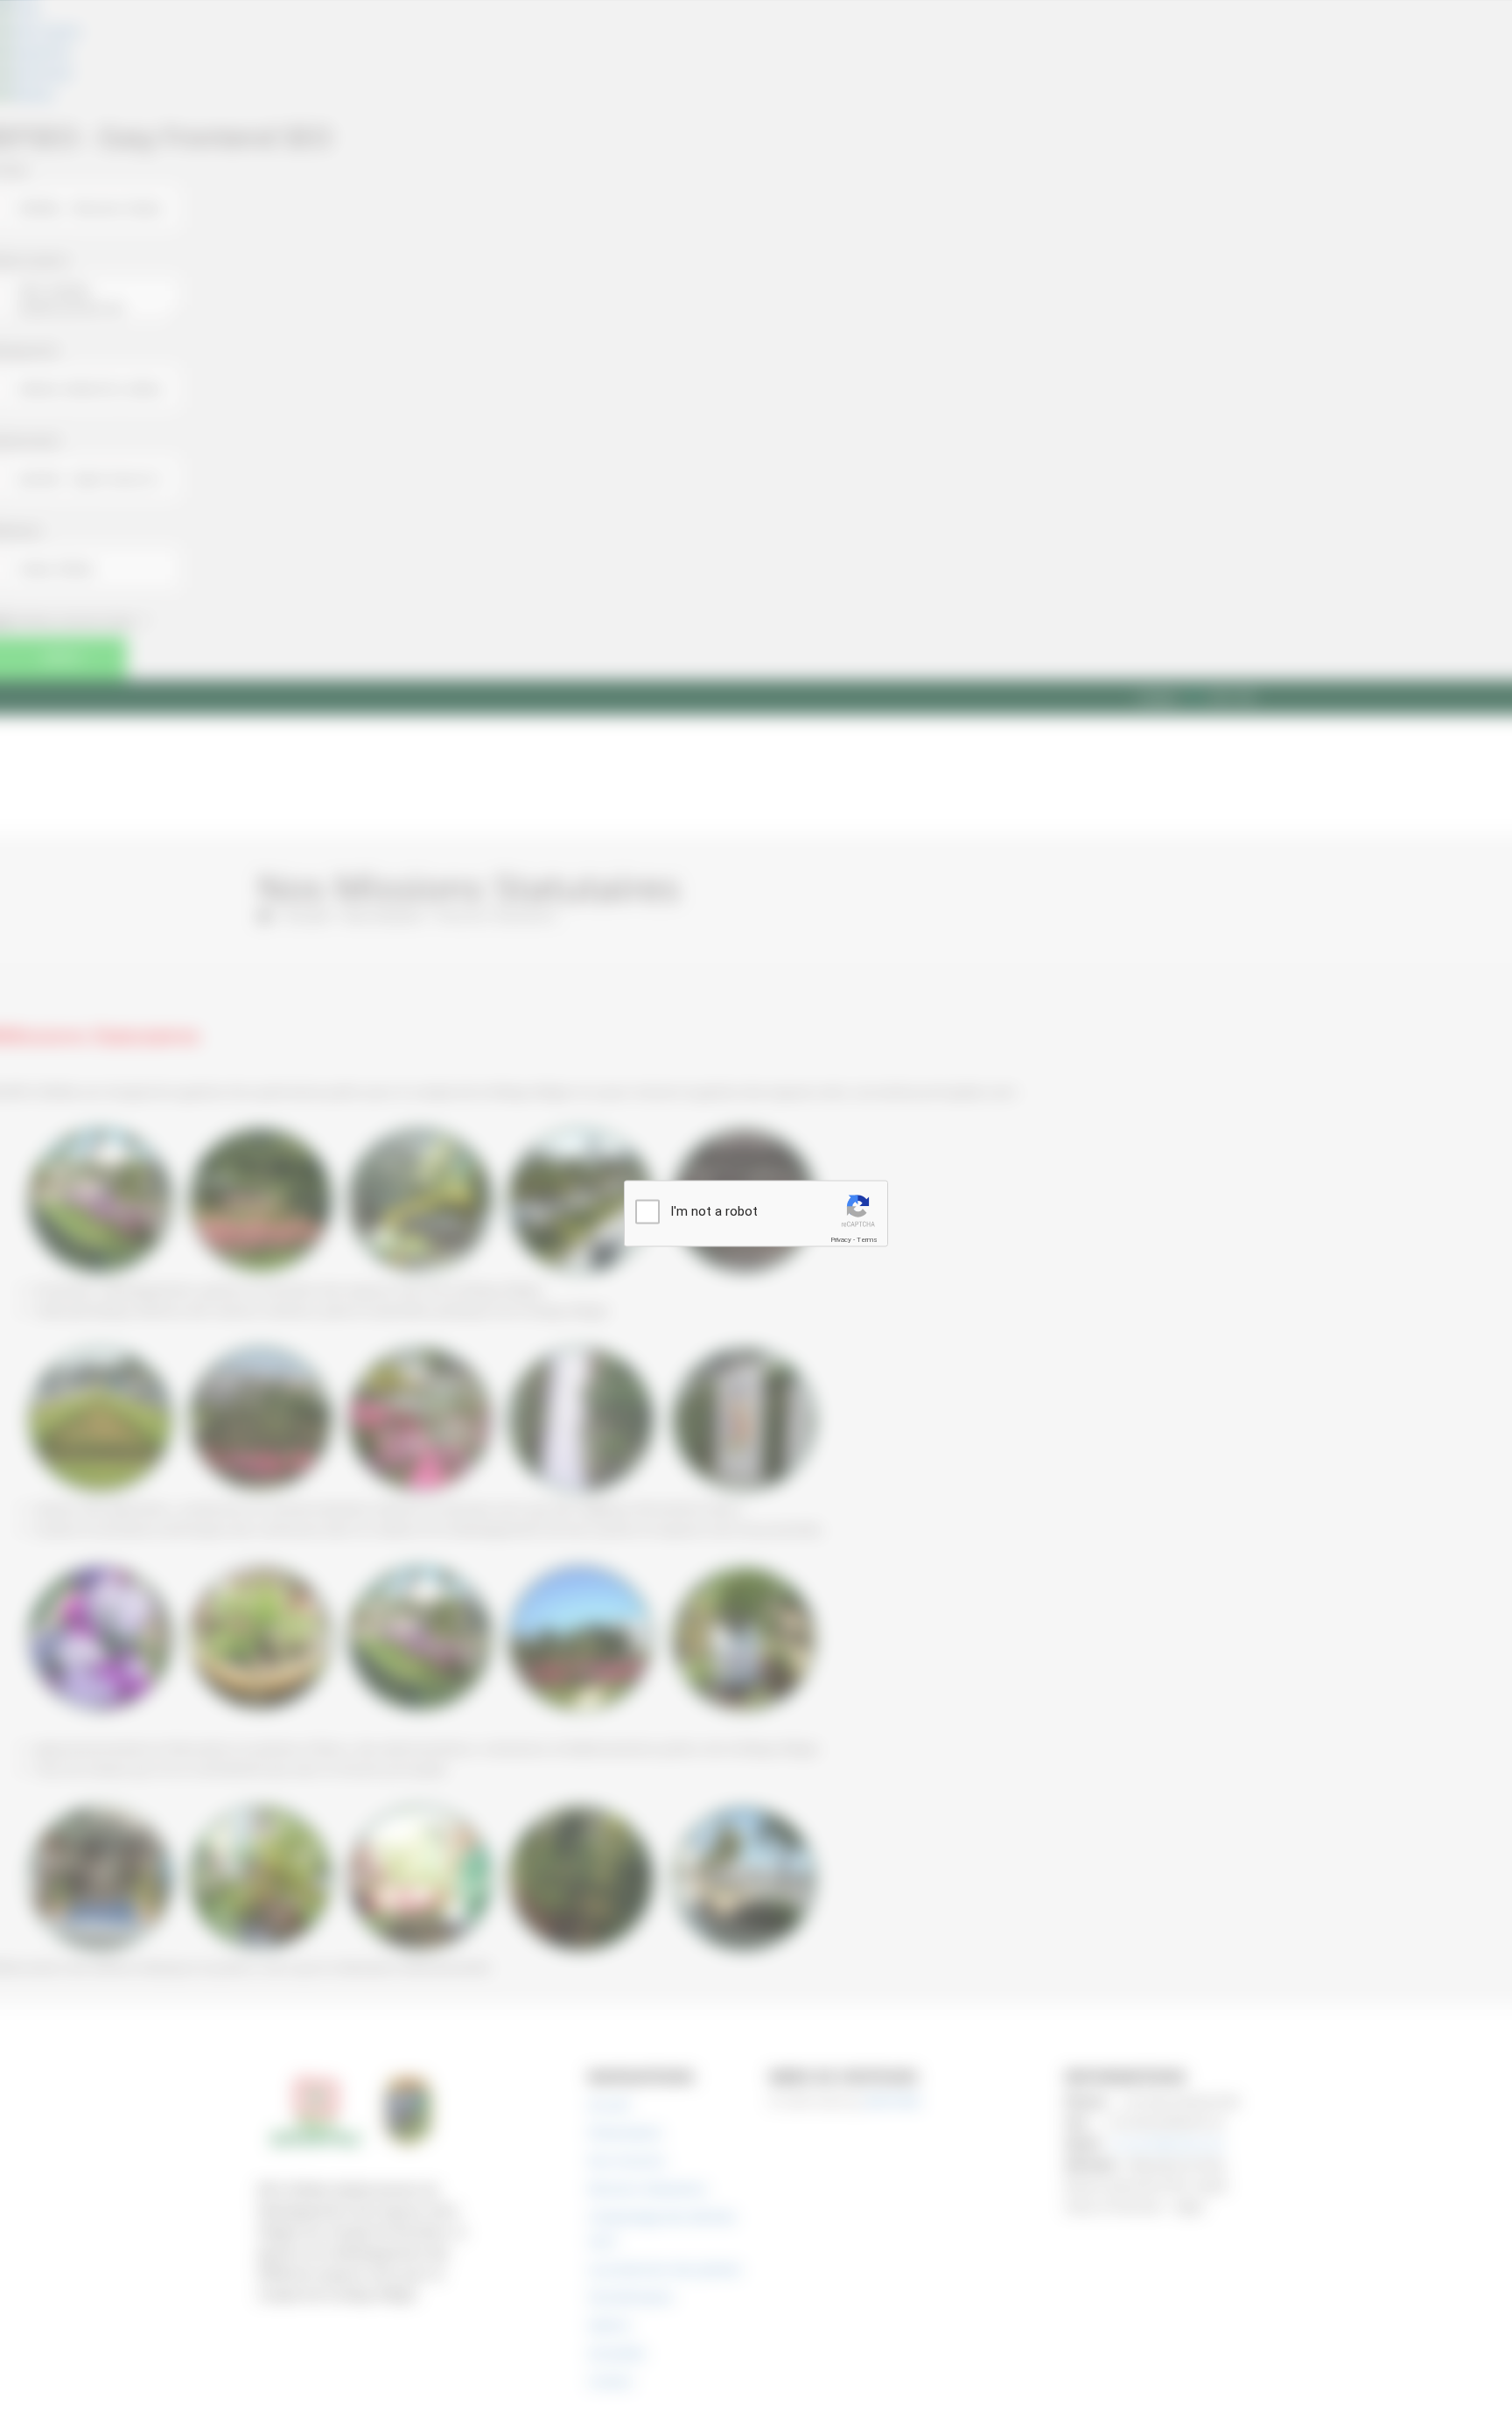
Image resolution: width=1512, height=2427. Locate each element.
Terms (867, 1240)
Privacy (841, 1240)
